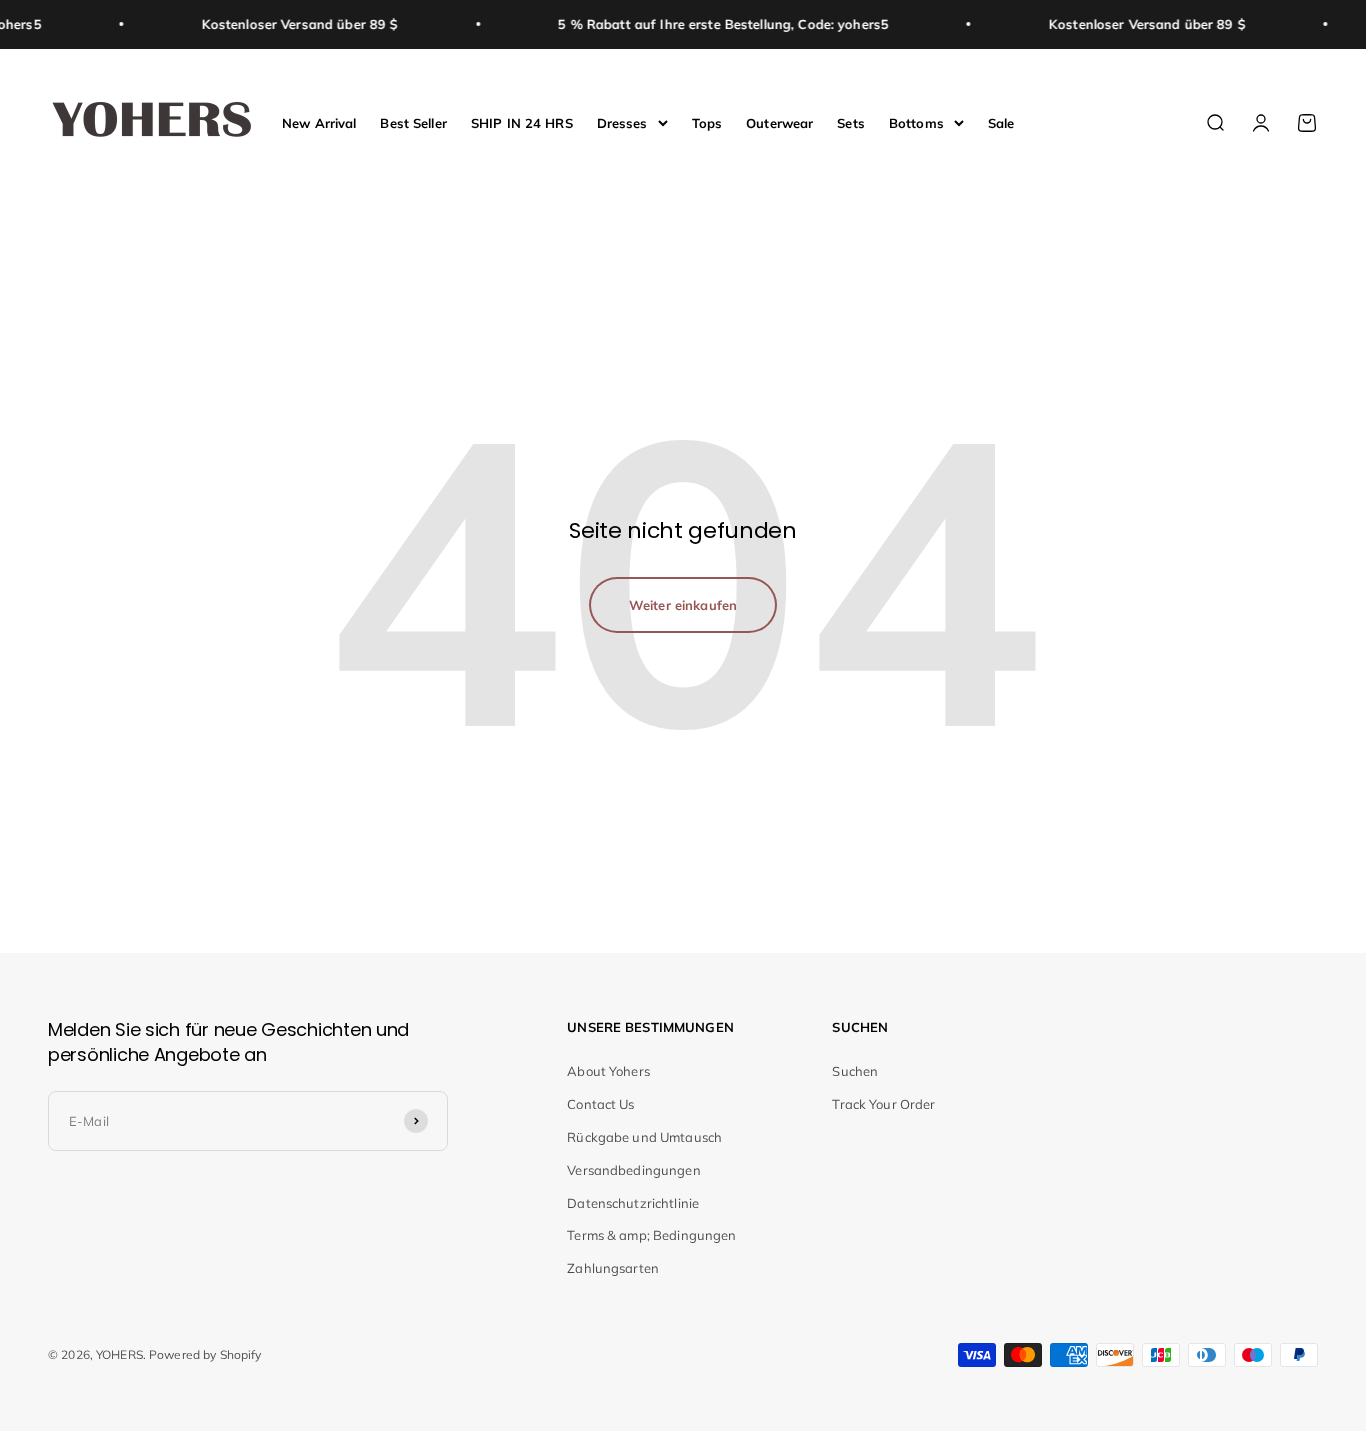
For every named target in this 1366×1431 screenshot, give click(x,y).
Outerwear (779, 122)
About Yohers (608, 1071)
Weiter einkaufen (683, 605)
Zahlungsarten (613, 1268)
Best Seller (413, 122)
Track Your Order (883, 1104)
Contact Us (600, 1104)
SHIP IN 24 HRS (522, 122)
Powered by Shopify (205, 1354)
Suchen (855, 1071)
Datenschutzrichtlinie (633, 1203)
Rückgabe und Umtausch (644, 1137)
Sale (1001, 122)
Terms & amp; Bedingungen (651, 1235)
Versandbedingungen (633, 1170)
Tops (707, 122)
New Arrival (319, 122)
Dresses (622, 122)
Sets (851, 122)
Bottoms (916, 122)
